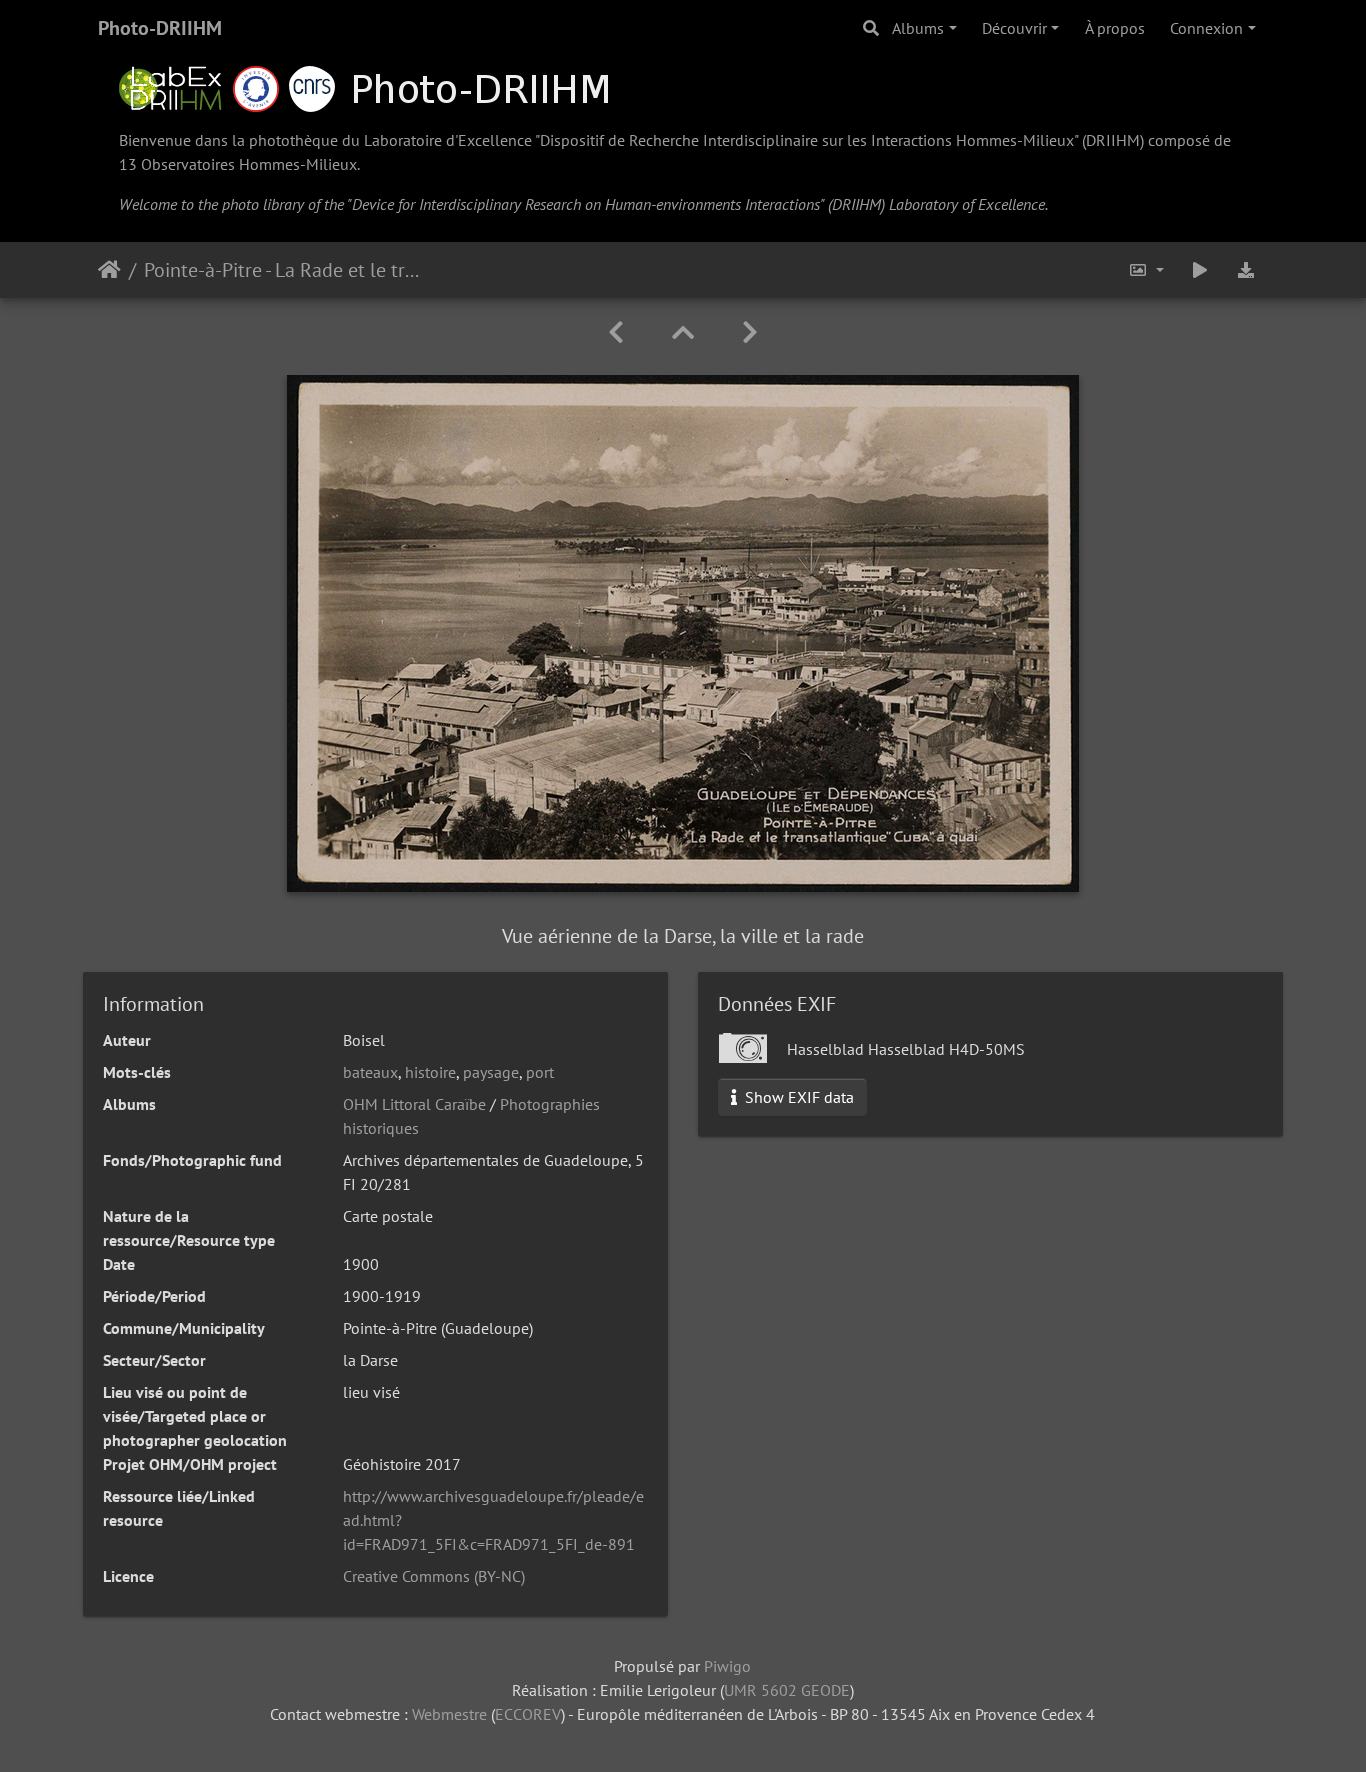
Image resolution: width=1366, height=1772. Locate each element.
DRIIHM (1113, 140)
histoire (430, 1072)
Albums (918, 28)
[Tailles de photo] (1146, 270)
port (540, 1072)
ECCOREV (528, 1714)
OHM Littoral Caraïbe (414, 1104)
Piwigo (727, 1666)
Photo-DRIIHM (160, 28)
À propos (1115, 28)
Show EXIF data (797, 1097)
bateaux (370, 1072)
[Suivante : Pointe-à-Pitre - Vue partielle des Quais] (750, 332)
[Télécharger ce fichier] (1246, 270)
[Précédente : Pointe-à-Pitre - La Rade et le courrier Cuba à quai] (616, 332)
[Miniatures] (683, 332)
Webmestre (449, 1714)
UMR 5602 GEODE (787, 1690)
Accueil (109, 270)
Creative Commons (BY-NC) (434, 1576)
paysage (491, 1072)
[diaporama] (1200, 270)
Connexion (1206, 28)
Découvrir (1014, 28)
